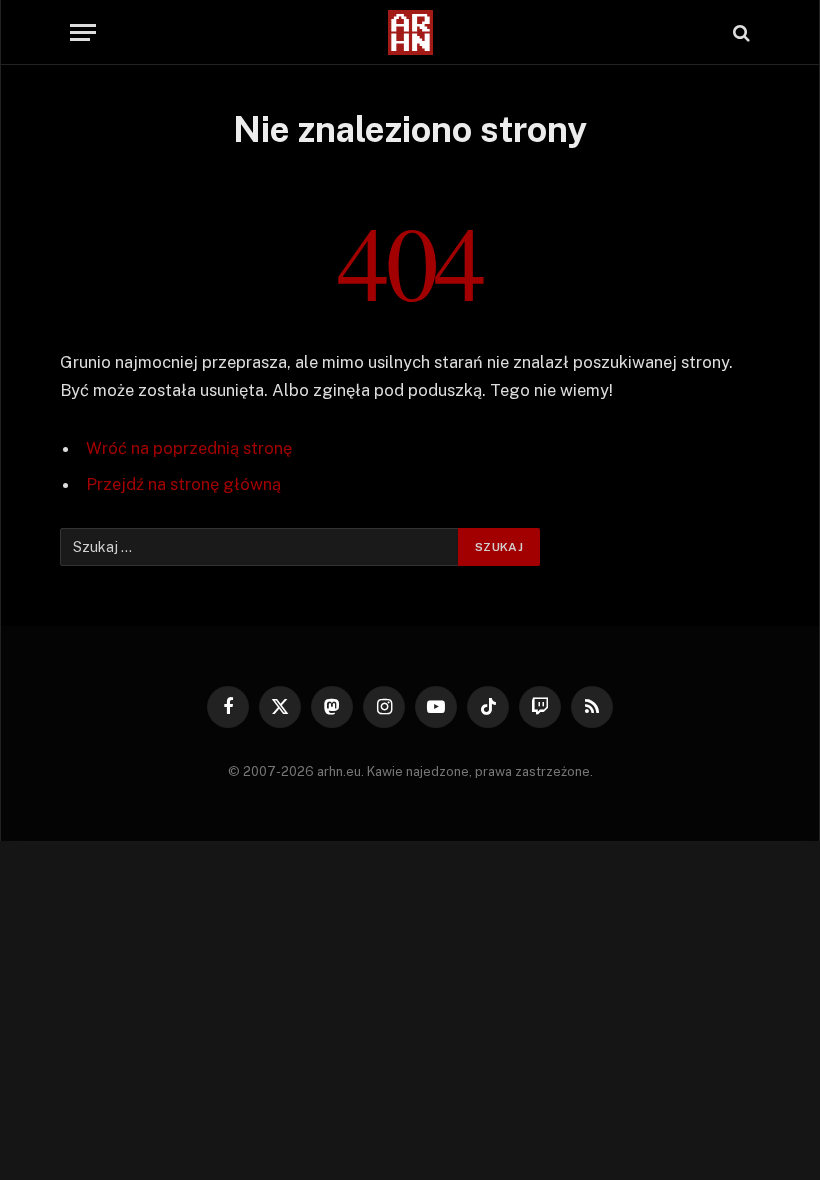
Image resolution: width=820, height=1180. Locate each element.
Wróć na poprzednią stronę (189, 448)
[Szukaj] (739, 32)
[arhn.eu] (410, 32)
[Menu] (83, 32)
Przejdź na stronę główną (183, 484)
